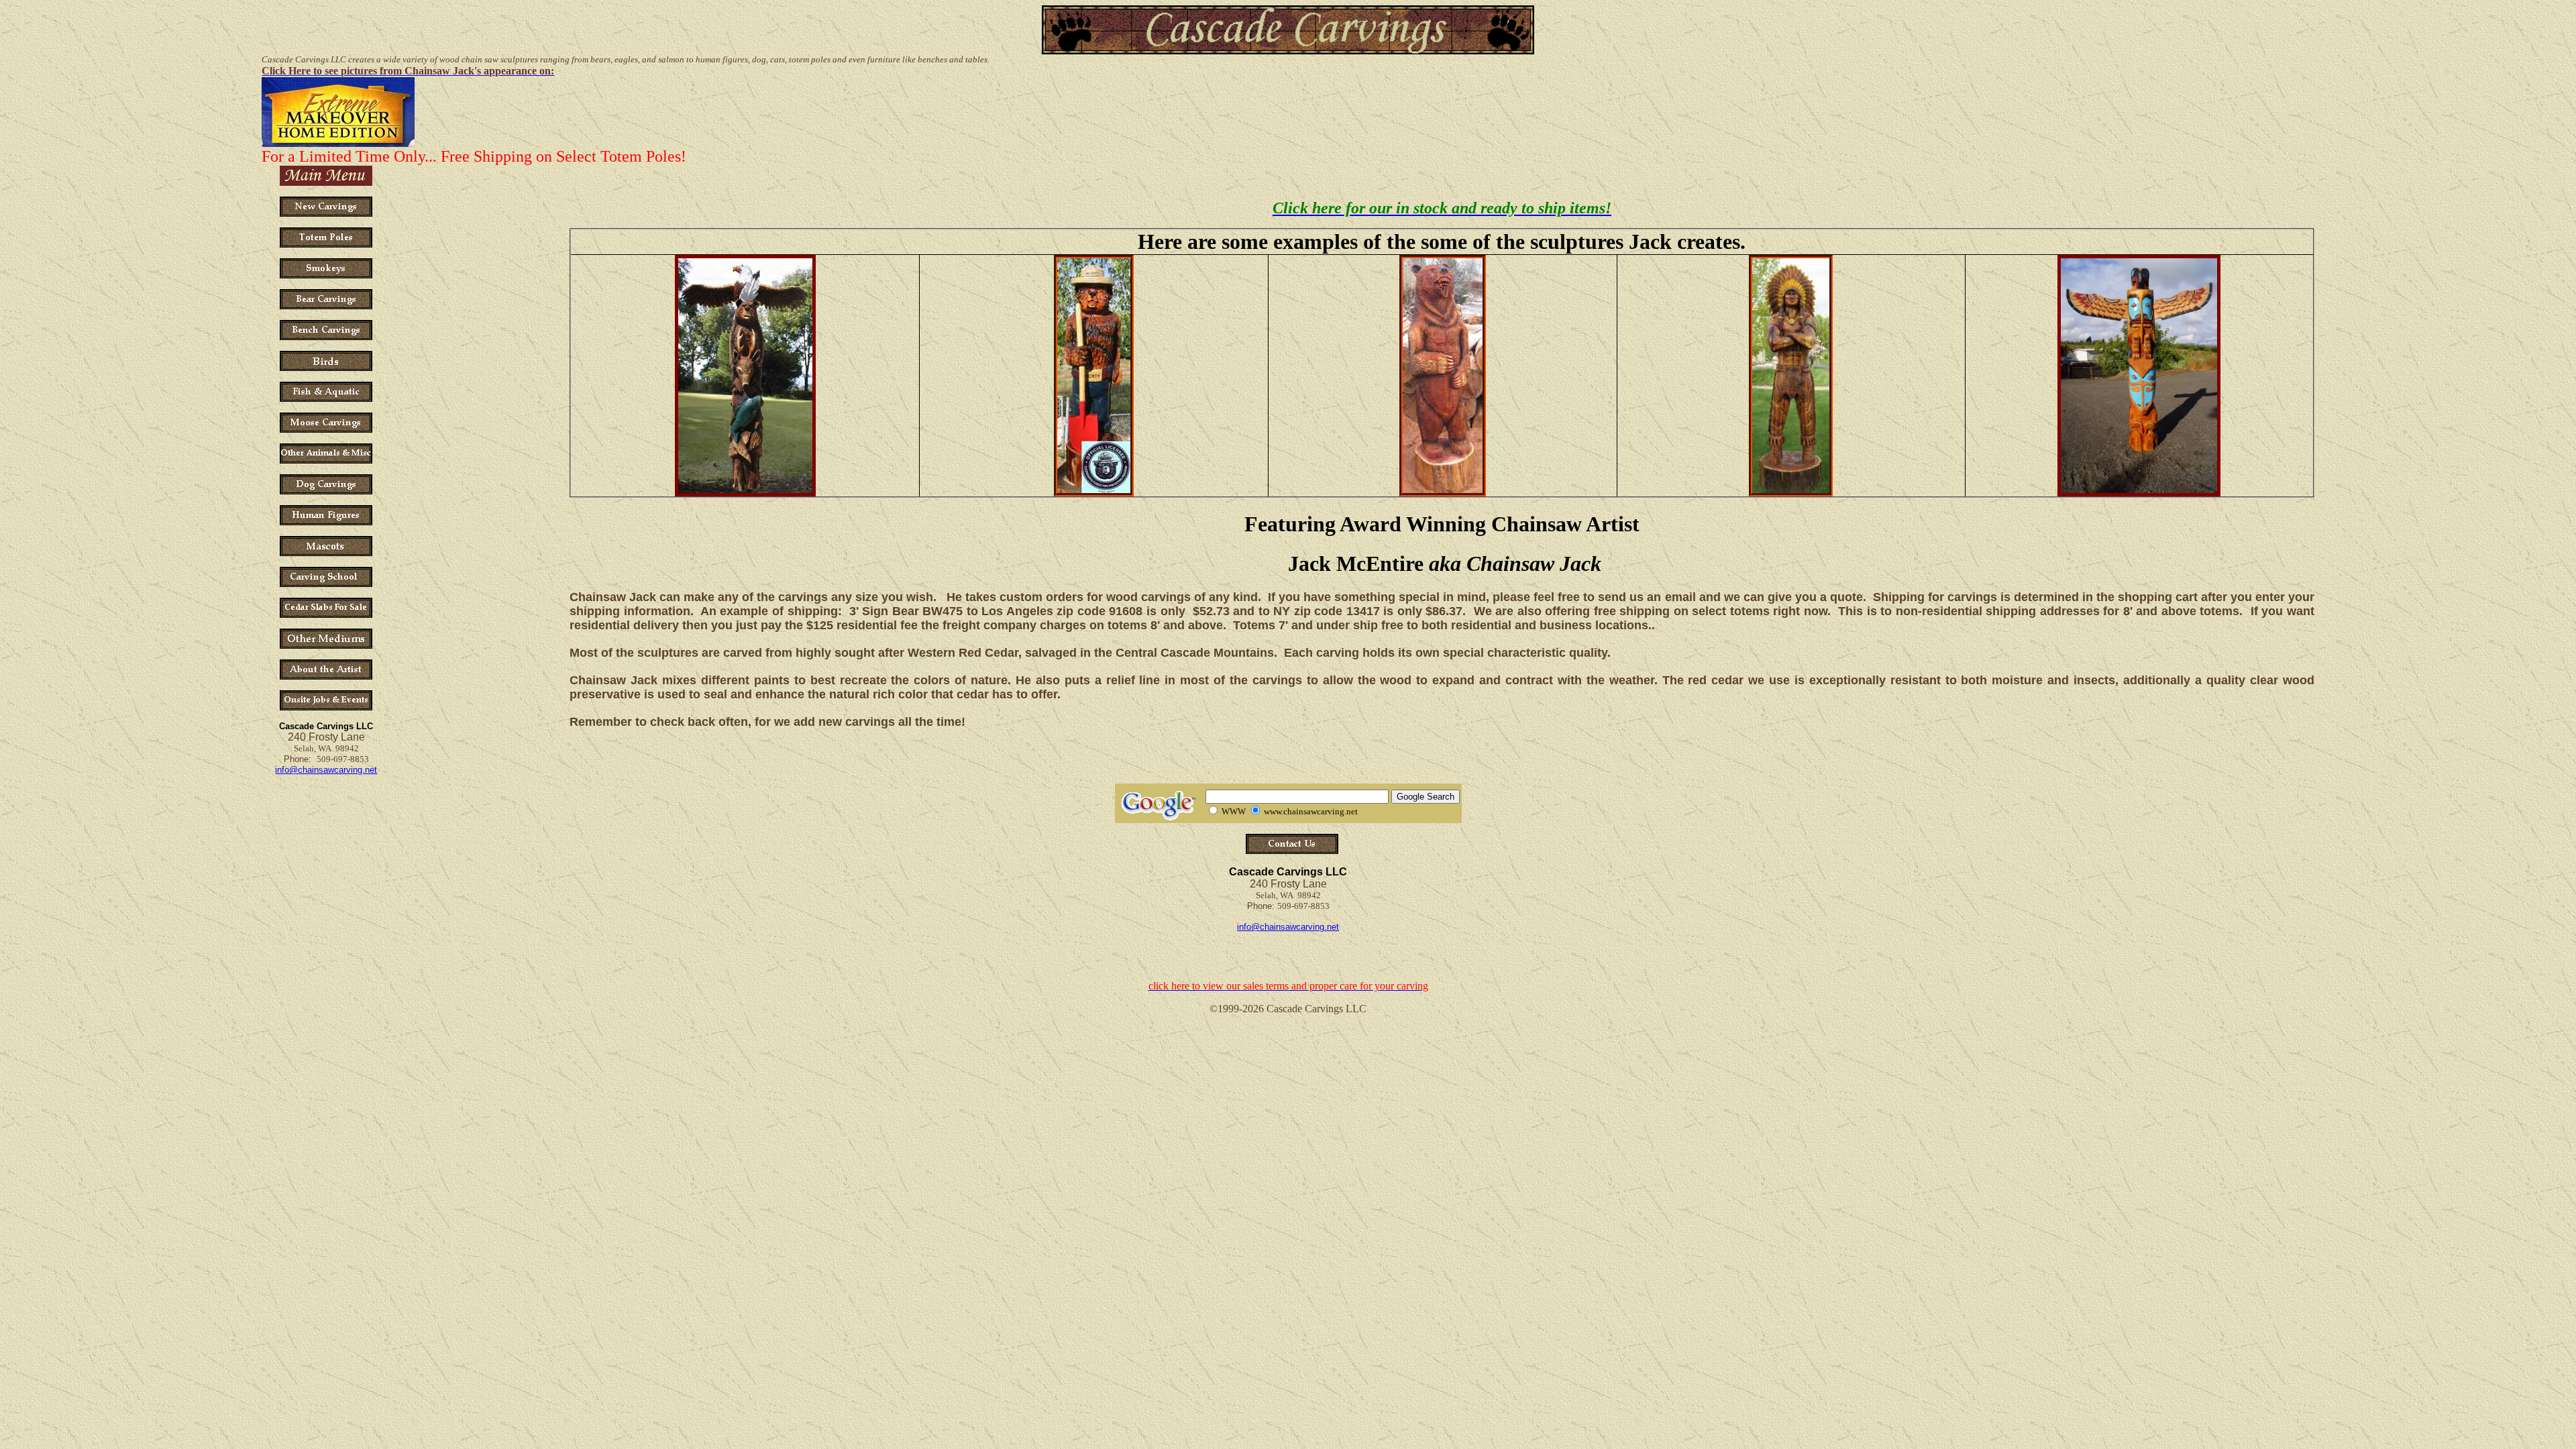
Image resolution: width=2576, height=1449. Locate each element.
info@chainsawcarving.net (326, 770)
